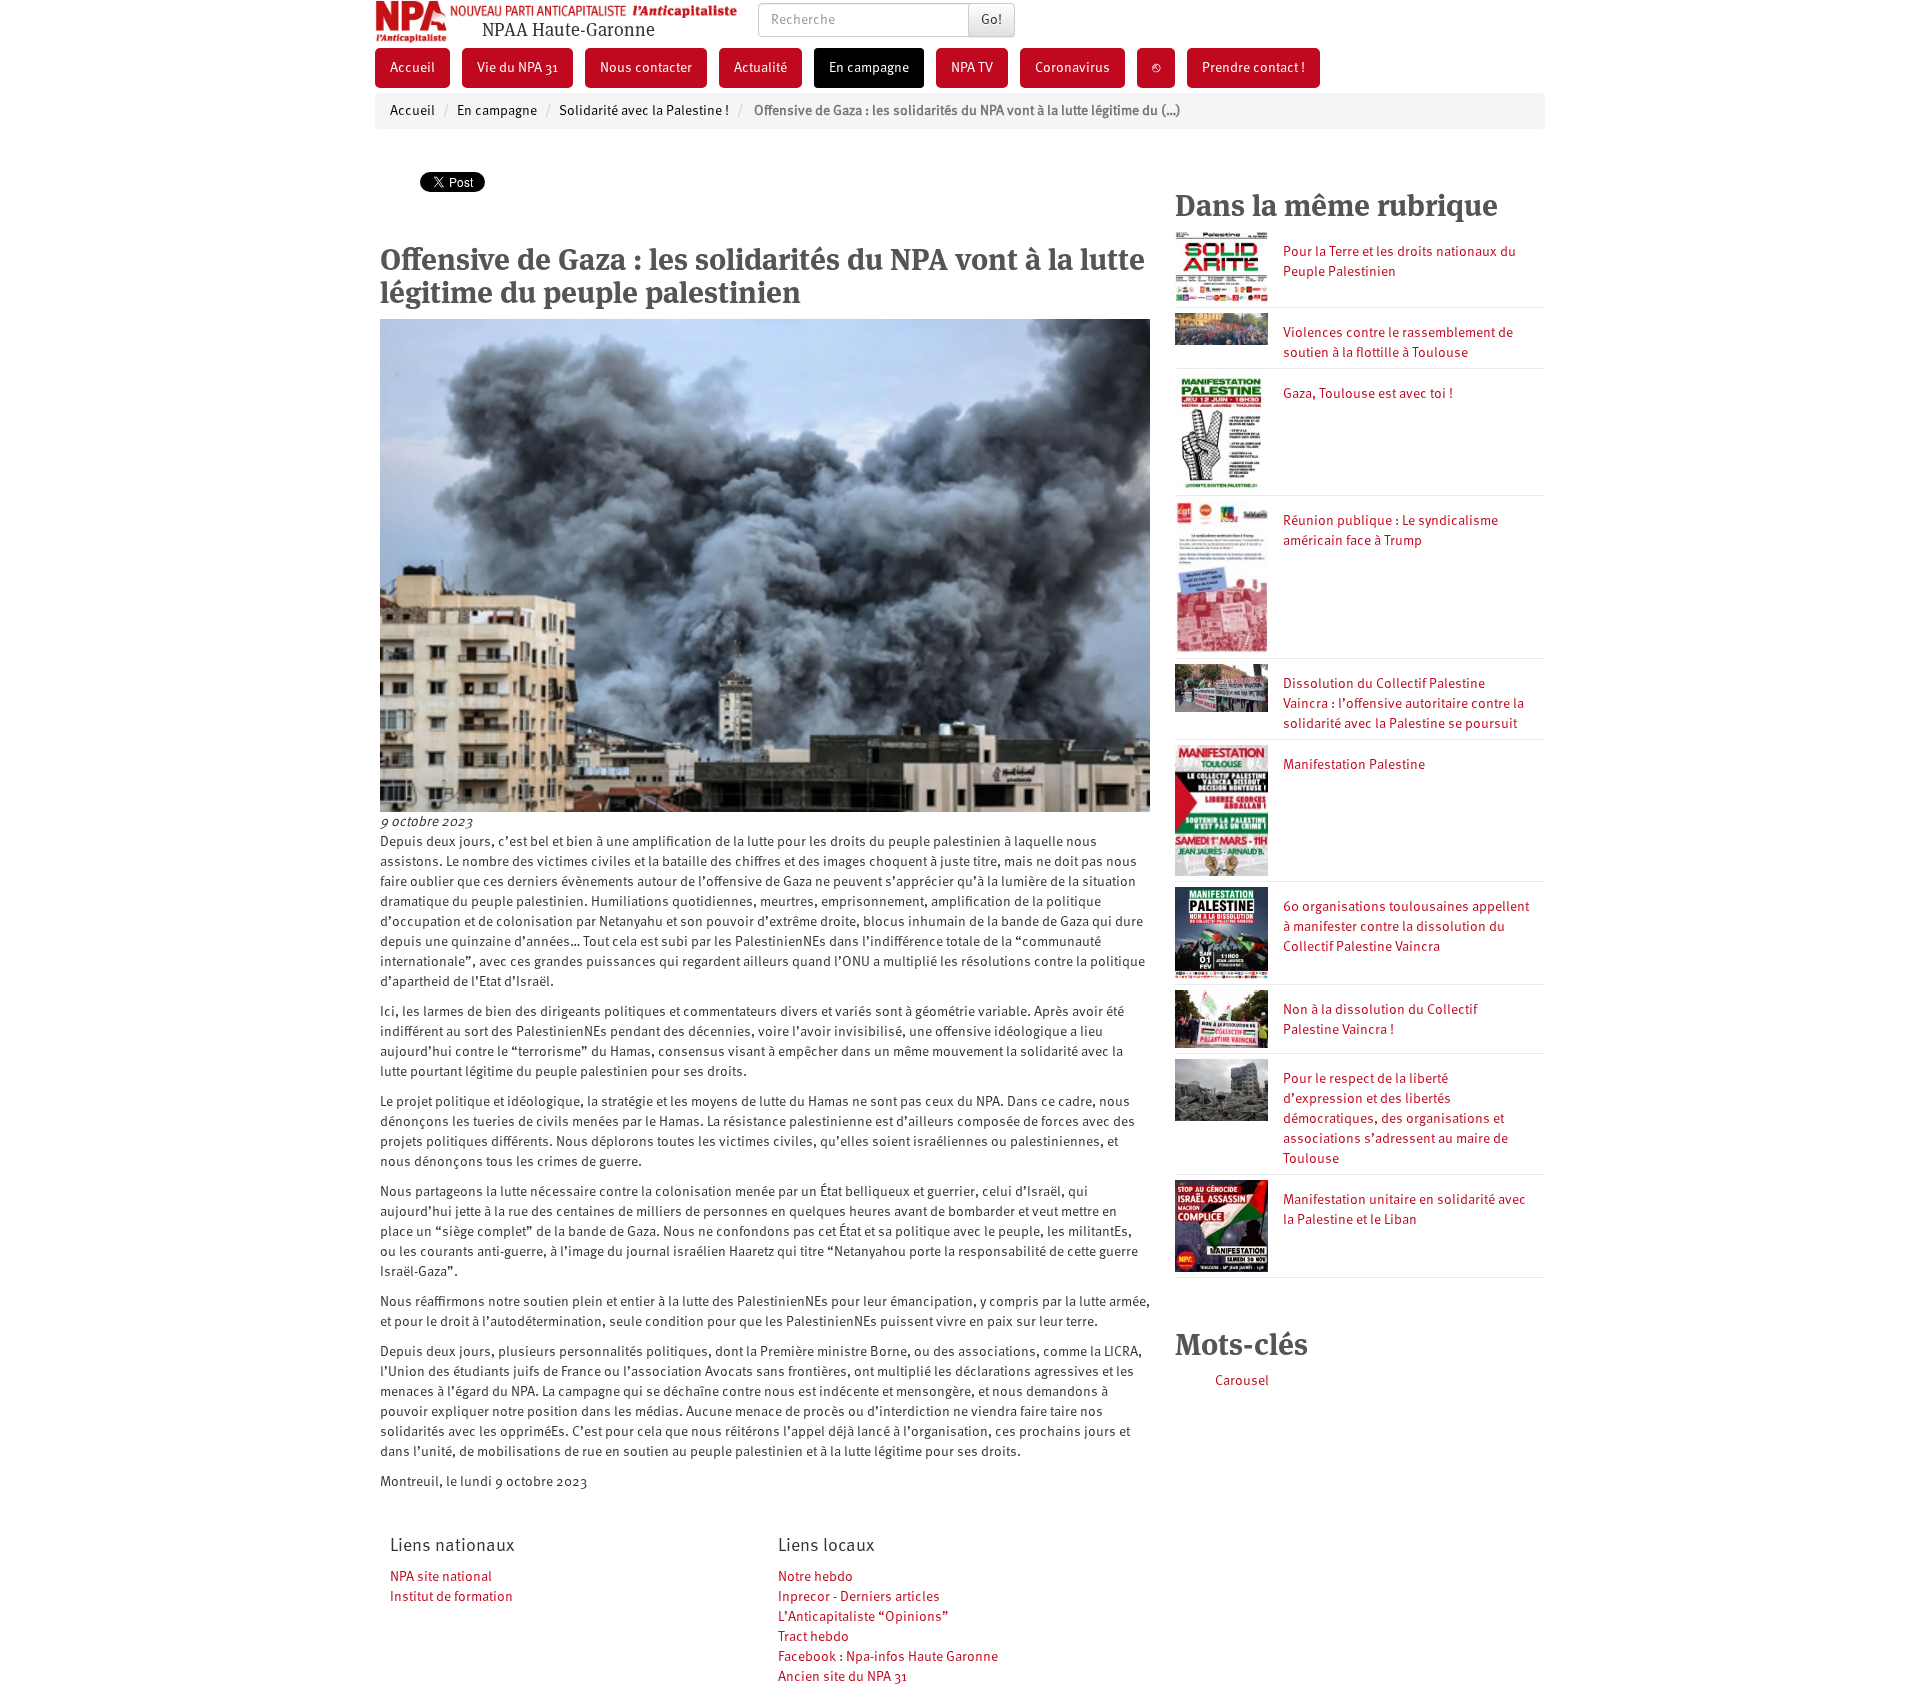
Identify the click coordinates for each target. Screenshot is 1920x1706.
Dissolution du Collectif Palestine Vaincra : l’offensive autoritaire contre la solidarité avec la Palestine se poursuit (1403, 704)
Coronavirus (1072, 68)
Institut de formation (451, 1597)
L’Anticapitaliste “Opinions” (863, 1617)
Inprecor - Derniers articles (859, 1597)
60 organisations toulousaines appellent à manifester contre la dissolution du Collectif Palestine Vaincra (1406, 927)
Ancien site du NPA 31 (842, 1677)
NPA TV (972, 68)
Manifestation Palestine (1354, 765)
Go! (991, 20)
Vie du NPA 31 (517, 68)
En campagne (869, 68)
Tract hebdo (813, 1637)
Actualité (760, 68)
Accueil (412, 68)
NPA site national (441, 1577)
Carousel (1242, 1381)
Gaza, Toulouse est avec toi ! (1368, 394)
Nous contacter (646, 68)
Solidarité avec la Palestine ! (644, 111)
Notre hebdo (815, 1577)
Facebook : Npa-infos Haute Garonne (888, 1657)
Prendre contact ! (1253, 68)
